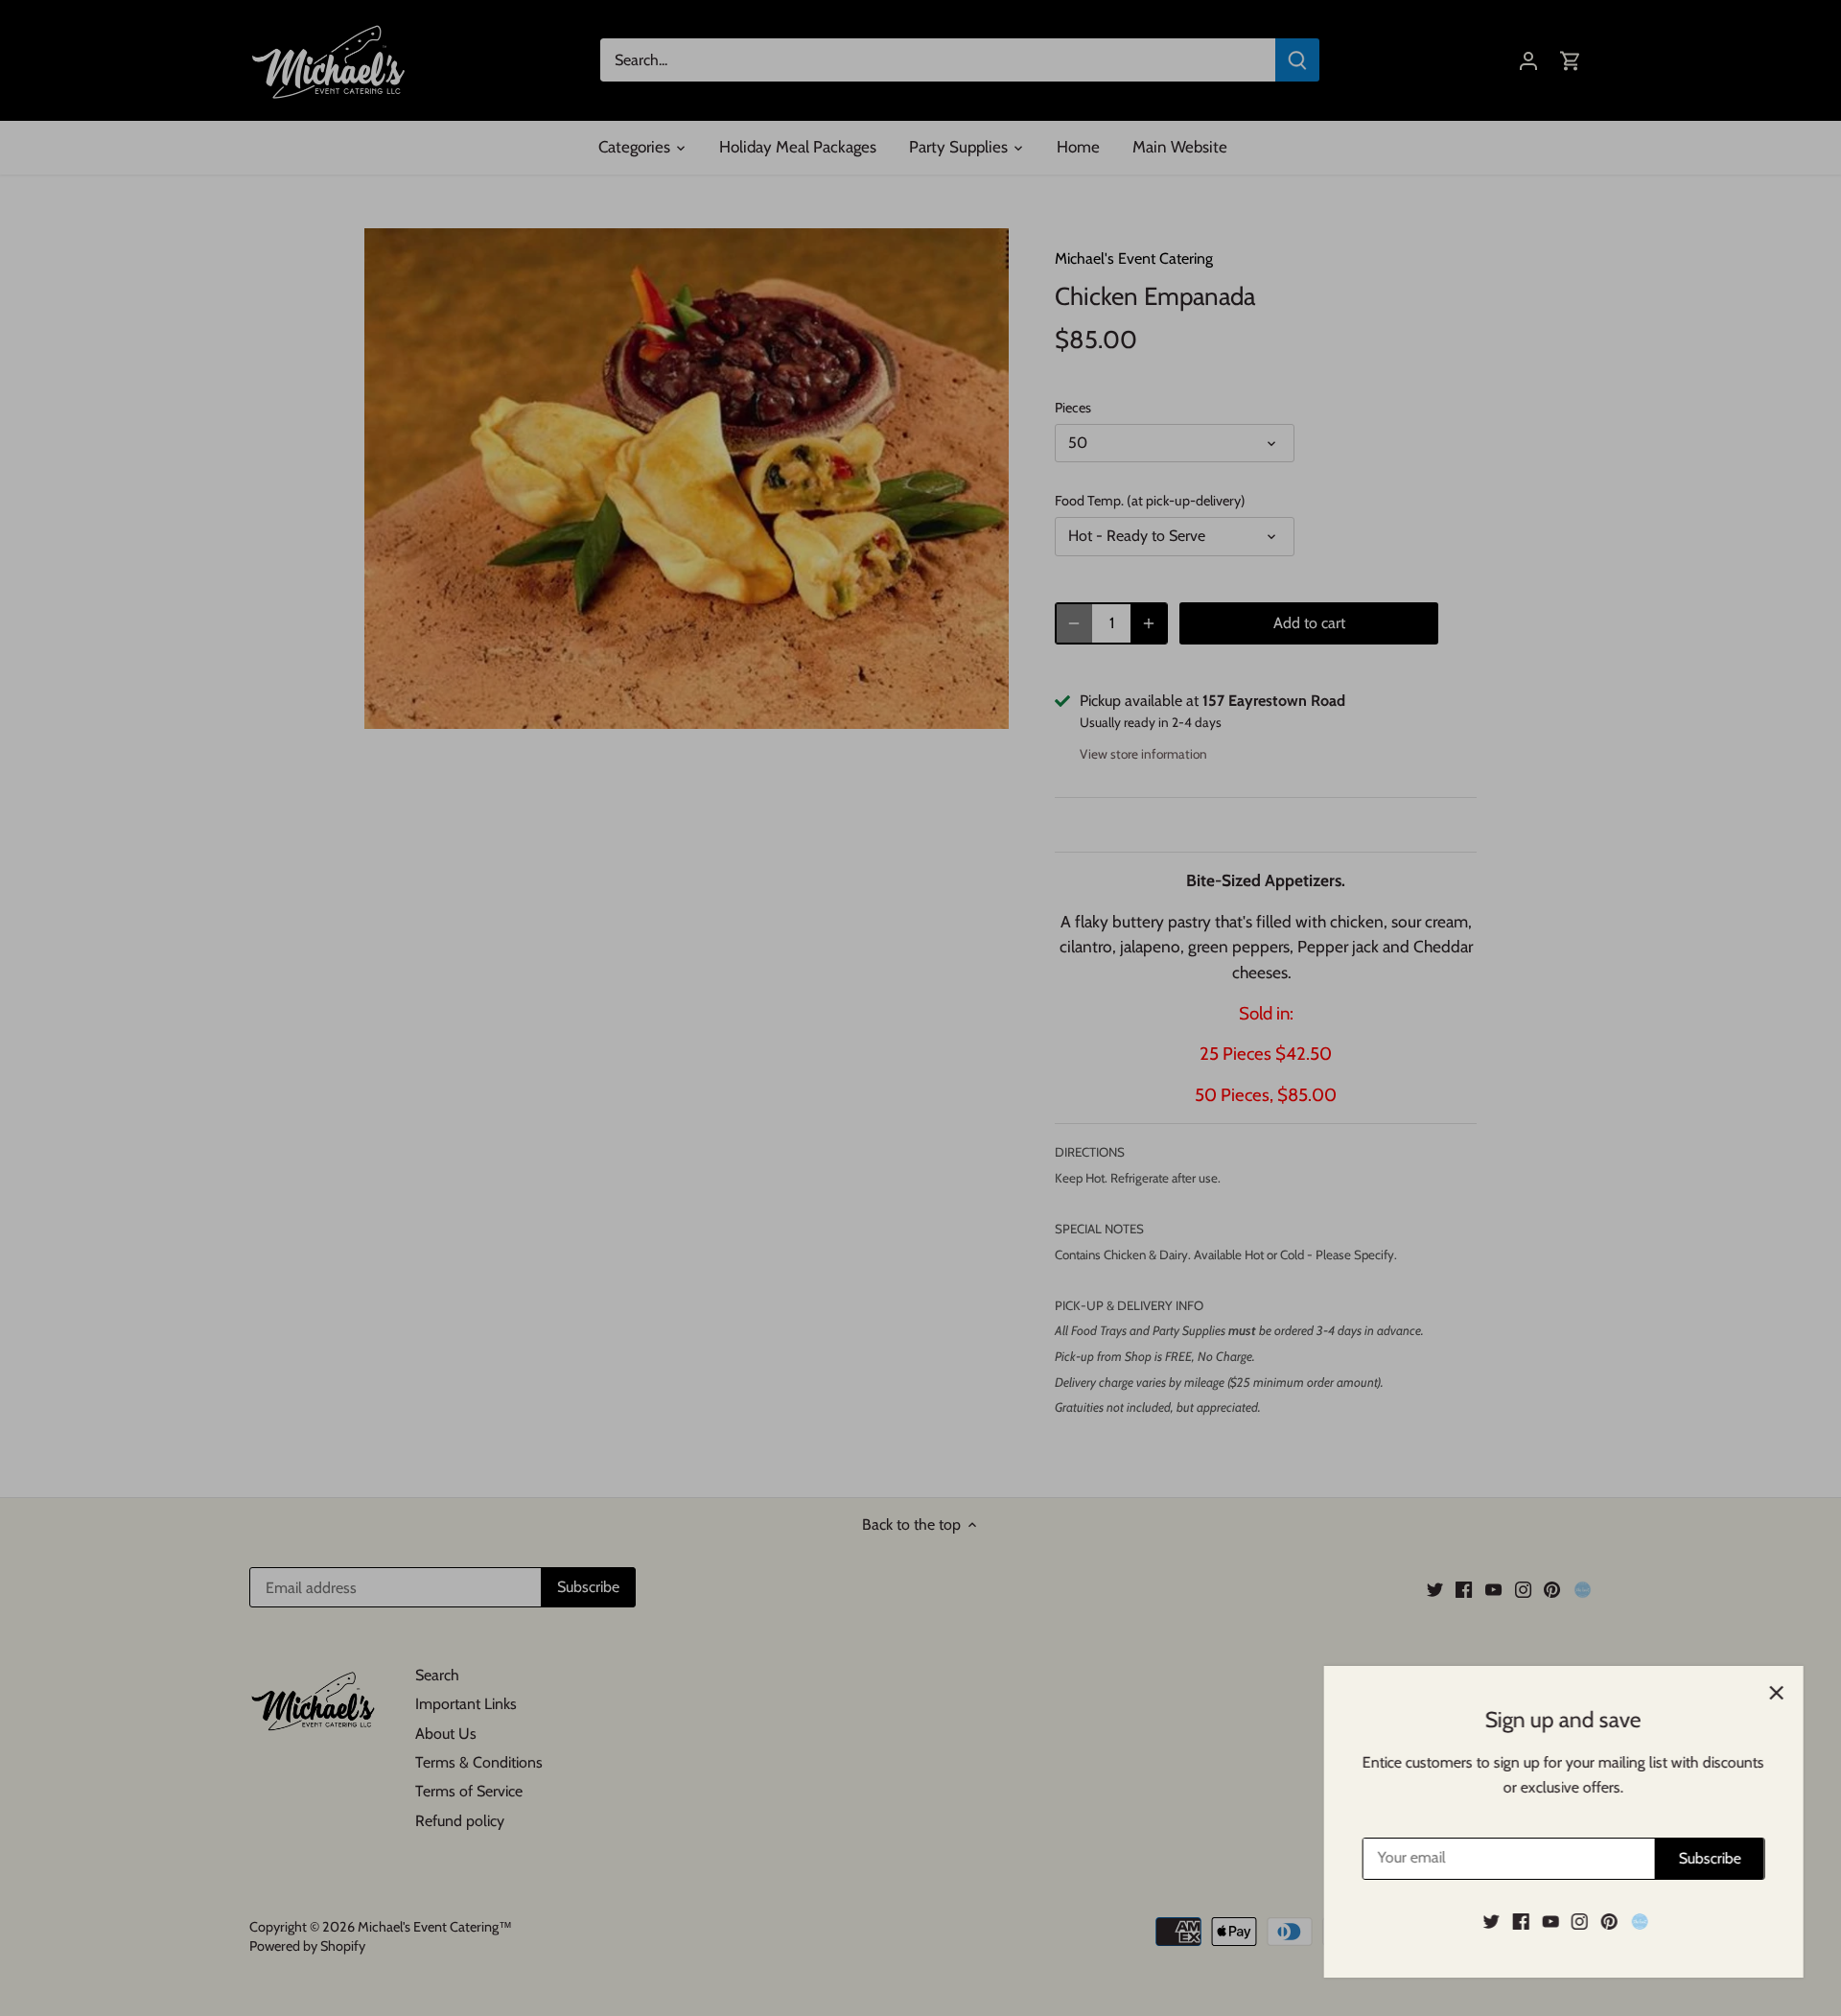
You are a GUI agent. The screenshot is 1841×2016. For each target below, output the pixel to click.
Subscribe (1709, 1858)
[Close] (1776, 1693)
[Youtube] (1550, 1921)
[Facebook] (1520, 1921)
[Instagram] (1579, 1921)
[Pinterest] (1608, 1921)
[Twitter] (1491, 1921)
